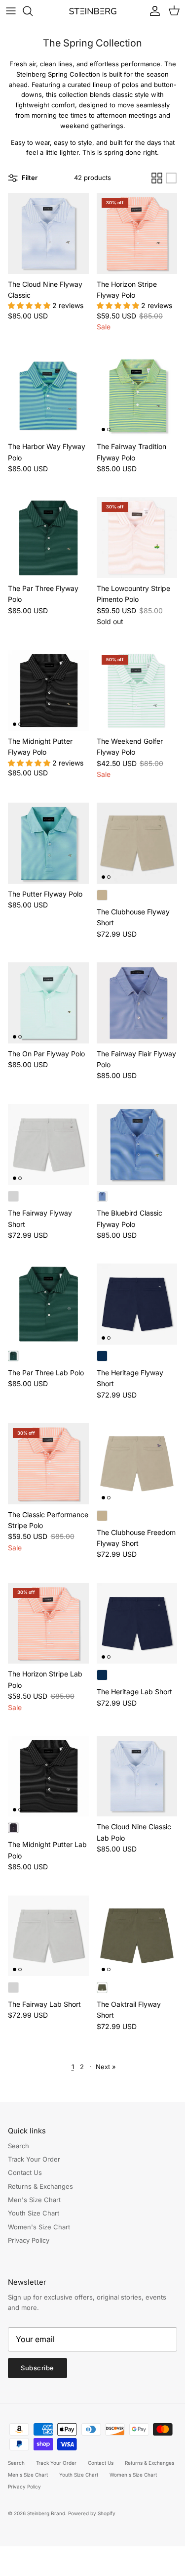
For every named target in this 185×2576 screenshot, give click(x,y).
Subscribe (37, 2368)
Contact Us (25, 2172)
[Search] (33, 11)
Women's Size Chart (39, 2227)
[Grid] (157, 178)
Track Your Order (34, 2159)
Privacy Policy (29, 2240)
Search (18, 2146)
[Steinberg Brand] (93, 11)
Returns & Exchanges (40, 2186)
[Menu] (11, 11)
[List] (171, 178)
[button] (30, 305)
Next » (106, 2067)
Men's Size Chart (34, 2200)
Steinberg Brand (46, 2513)
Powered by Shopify (92, 2513)
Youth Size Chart (34, 2213)
